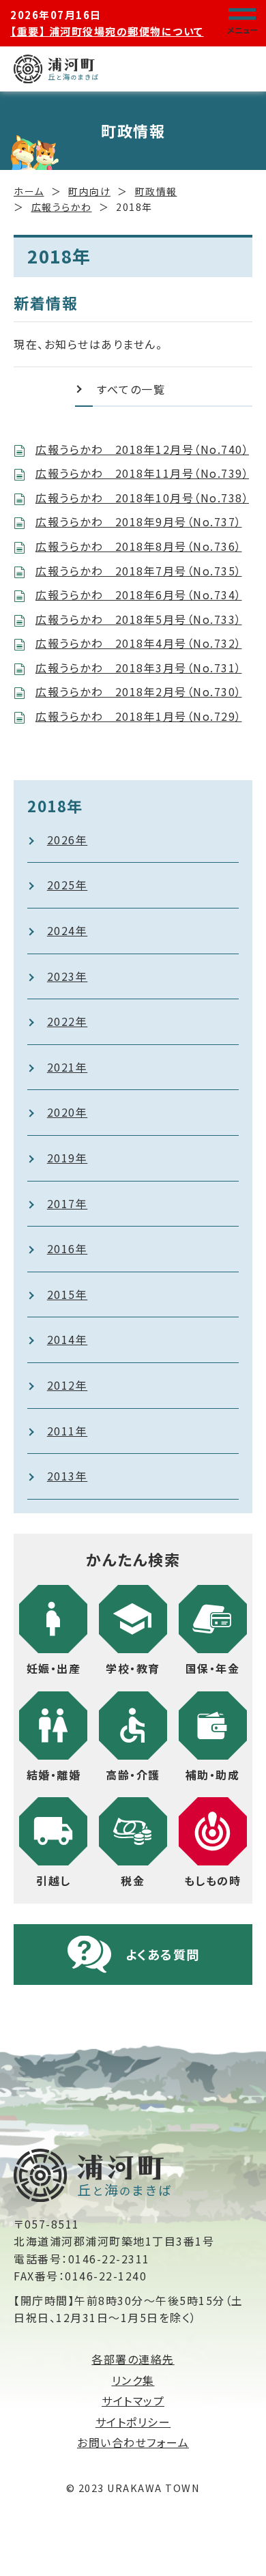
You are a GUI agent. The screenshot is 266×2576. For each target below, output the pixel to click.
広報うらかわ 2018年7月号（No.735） (139, 571)
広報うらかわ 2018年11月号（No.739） (142, 473)
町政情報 (156, 191)
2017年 (68, 1203)
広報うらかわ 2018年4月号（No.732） (139, 643)
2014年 (68, 1339)
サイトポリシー (133, 2422)
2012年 (68, 1385)
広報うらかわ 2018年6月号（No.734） (139, 595)
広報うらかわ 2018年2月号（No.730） (139, 691)
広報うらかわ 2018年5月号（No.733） (139, 619)
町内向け (89, 191)
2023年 (68, 976)
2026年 (68, 840)
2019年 (68, 1158)
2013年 (68, 1476)
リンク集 (133, 2380)
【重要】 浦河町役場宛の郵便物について (107, 31)
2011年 (68, 1431)
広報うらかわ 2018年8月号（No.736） (139, 546)
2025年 (68, 885)
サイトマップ (133, 2401)
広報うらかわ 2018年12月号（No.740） (142, 449)
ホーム (29, 191)
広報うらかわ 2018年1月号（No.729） (139, 716)
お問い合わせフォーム (133, 2442)
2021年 (68, 1067)
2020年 (68, 1112)
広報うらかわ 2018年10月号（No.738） (142, 498)
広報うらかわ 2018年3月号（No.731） (139, 668)
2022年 (68, 1021)
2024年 (68, 930)
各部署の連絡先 (133, 2359)
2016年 (68, 1248)
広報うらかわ (62, 207)
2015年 (68, 1294)
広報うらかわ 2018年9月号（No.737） (139, 521)
